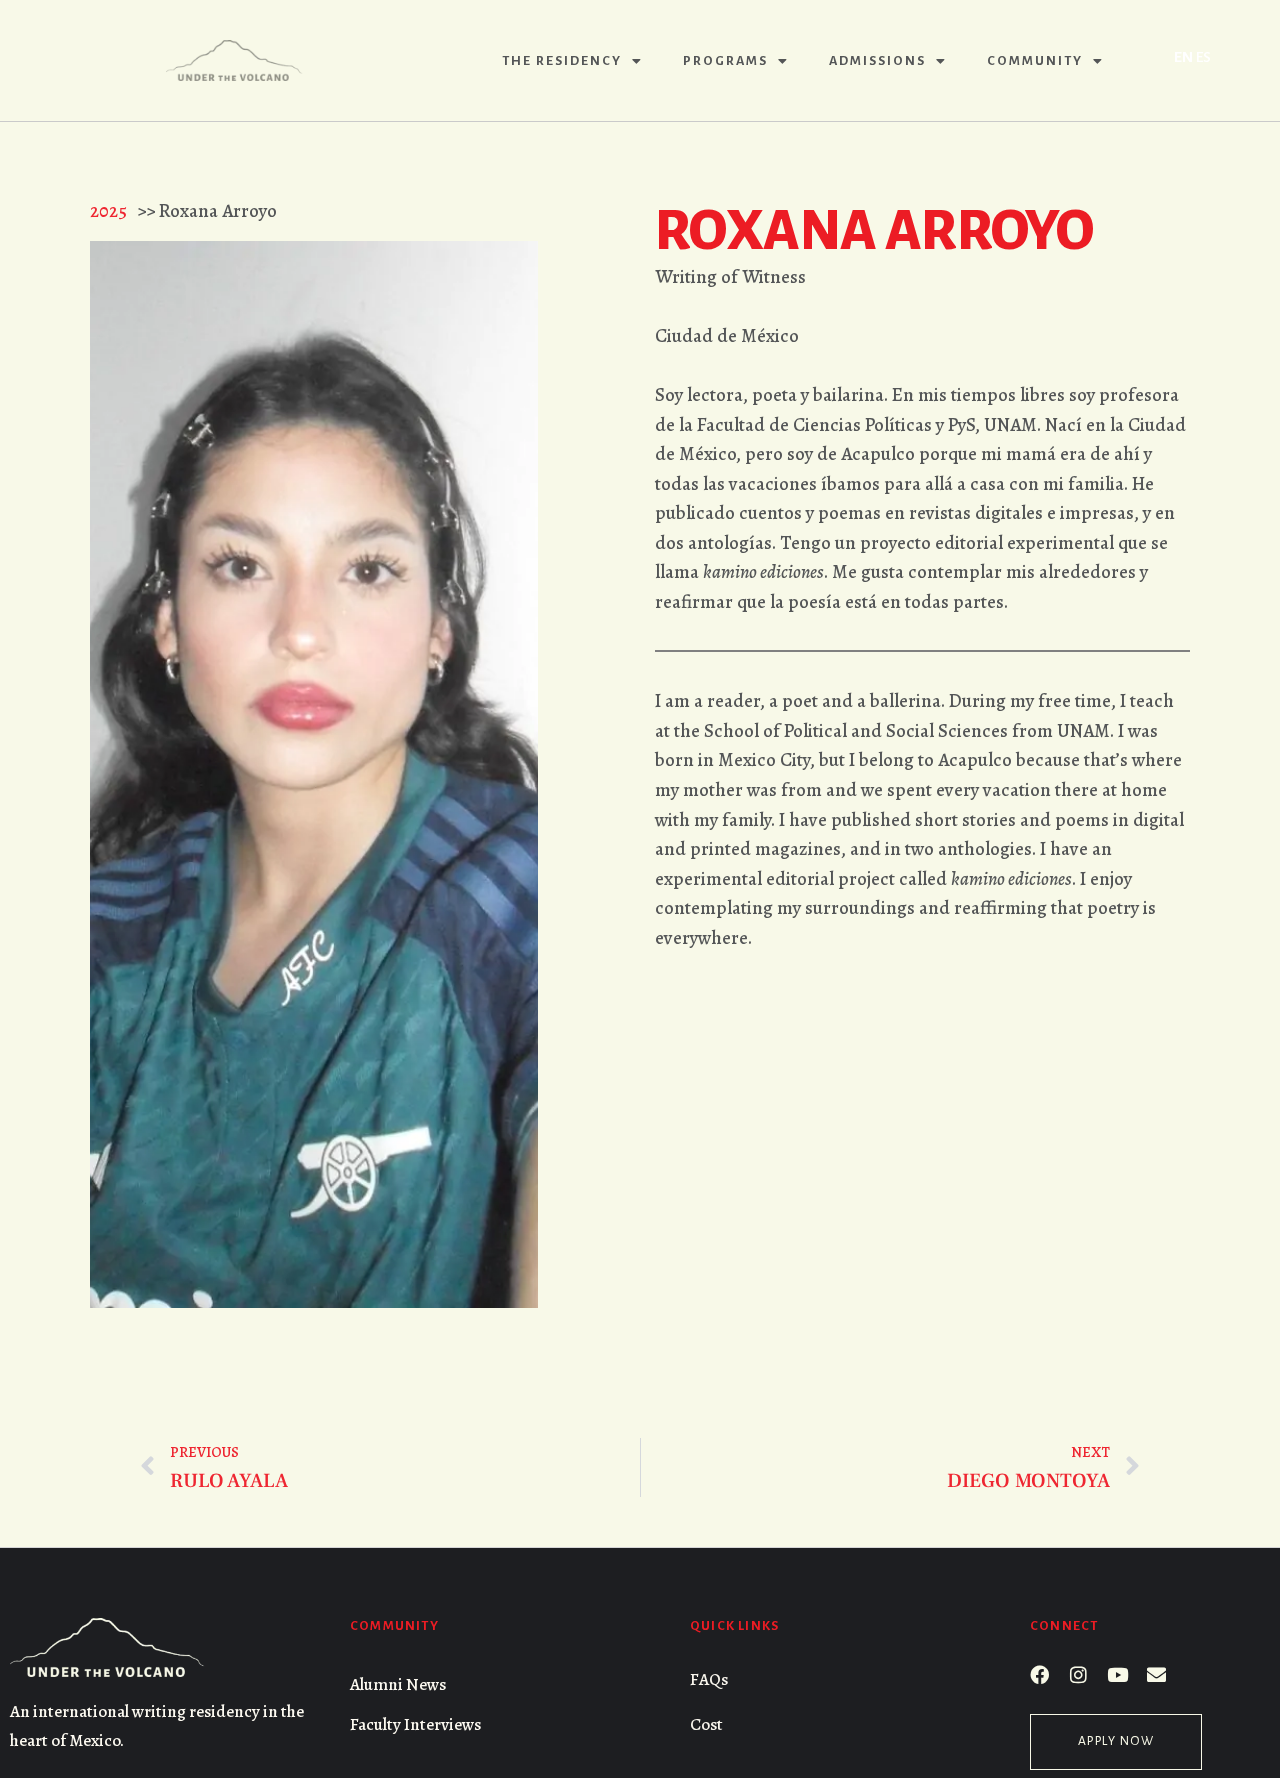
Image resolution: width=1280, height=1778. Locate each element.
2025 (108, 210)
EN (1183, 57)
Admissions (877, 61)
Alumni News (398, 1684)
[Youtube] (1117, 1674)
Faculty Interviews (415, 1724)
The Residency (562, 61)
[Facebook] (1039, 1674)
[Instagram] (1078, 1674)
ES (1203, 57)
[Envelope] (1156, 1674)
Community (1035, 61)
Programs (725, 61)
